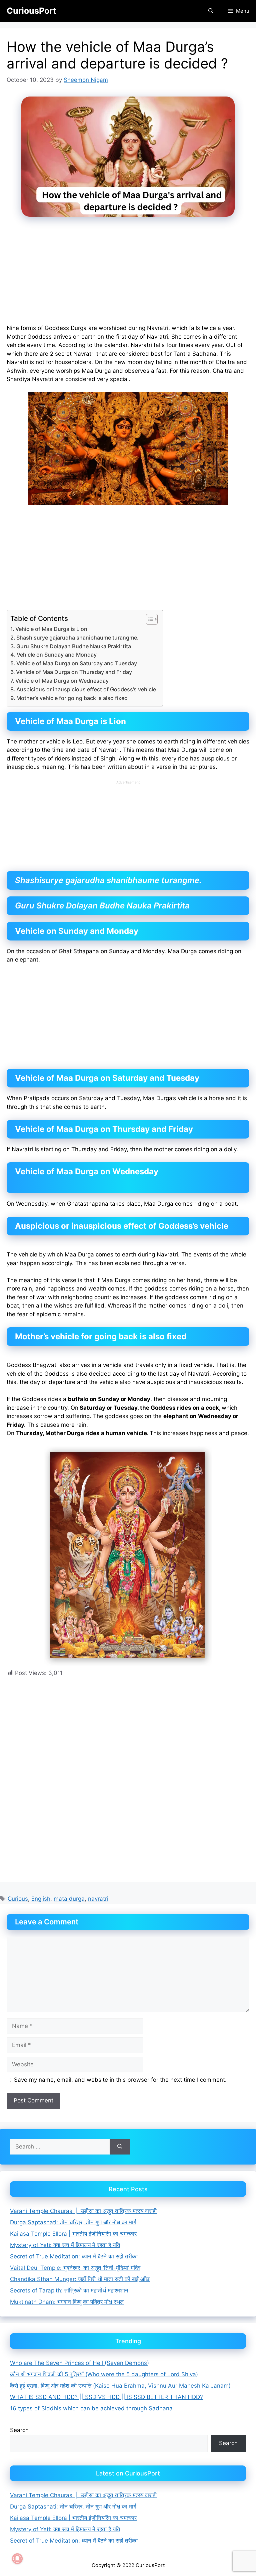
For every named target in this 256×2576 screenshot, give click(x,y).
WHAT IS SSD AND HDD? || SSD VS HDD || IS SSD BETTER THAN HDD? (106, 2397)
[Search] (120, 2147)
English (41, 1899)
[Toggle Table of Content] (148, 619)
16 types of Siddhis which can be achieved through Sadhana (91, 2408)
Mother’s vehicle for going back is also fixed (72, 698)
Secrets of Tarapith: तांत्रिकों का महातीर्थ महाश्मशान (69, 2290)
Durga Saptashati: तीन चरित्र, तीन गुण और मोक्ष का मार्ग (73, 2222)
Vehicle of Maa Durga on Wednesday (62, 681)
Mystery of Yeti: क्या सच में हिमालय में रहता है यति (65, 2245)
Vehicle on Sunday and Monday (57, 655)
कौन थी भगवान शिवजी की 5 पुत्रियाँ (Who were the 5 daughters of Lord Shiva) (104, 2374)
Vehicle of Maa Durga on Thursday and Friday (74, 672)
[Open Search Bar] (210, 11)
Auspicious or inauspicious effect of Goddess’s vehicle (86, 689)
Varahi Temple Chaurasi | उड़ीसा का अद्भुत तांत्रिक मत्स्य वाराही (83, 2211)
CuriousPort (31, 11)
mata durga (69, 1899)
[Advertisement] (128, 275)
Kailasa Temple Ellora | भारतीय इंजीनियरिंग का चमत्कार (73, 2234)
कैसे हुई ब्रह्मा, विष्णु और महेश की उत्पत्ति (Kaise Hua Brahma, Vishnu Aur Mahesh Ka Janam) (120, 2386)
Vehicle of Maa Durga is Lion (51, 629)
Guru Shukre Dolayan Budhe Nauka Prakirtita (74, 646)
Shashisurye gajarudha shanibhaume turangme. (77, 638)
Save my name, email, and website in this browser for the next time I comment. (120, 2080)
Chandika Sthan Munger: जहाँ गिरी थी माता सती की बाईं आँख (80, 2279)
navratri (98, 1899)
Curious (18, 1899)
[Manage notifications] (17, 2559)
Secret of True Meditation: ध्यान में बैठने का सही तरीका (74, 2256)
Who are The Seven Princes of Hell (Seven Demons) (79, 2363)
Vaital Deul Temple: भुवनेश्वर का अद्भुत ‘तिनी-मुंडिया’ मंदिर (75, 2268)
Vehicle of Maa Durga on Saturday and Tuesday (77, 663)
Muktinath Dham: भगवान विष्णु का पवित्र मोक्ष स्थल (67, 2302)
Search (19, 2430)
